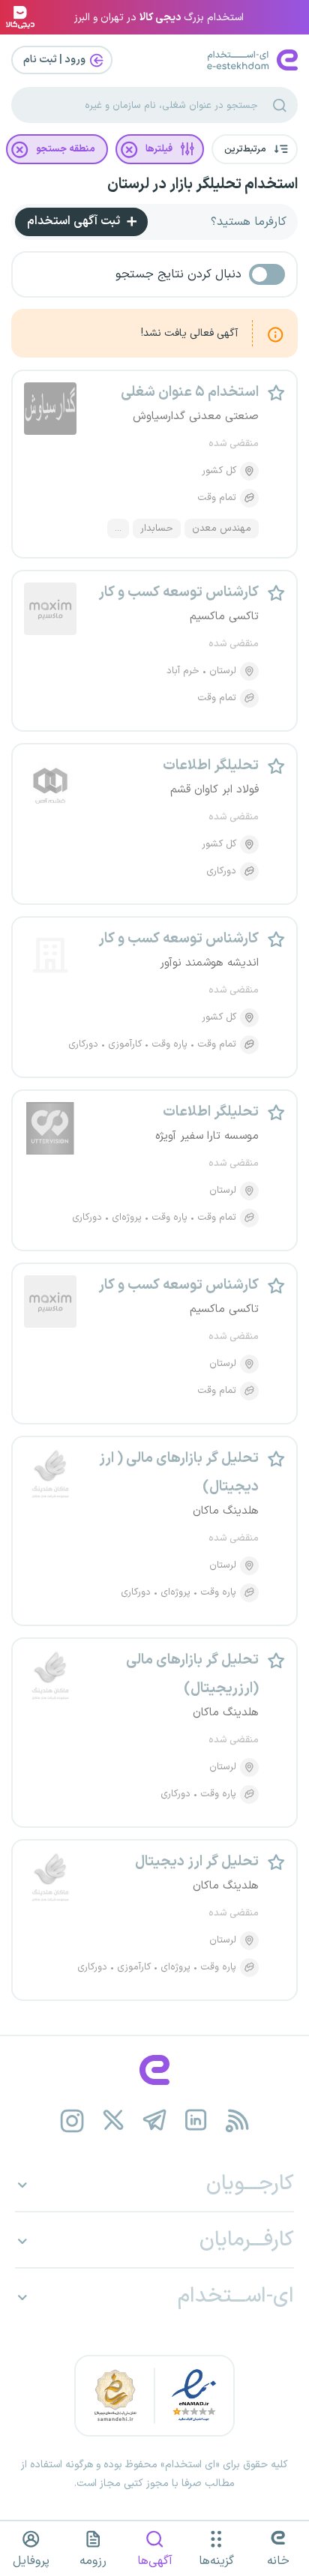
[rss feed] (237, 2121)
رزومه (93, 2561)
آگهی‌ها (155, 2561)
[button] (255, 149)
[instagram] (72, 2121)
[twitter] (114, 2121)
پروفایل (31, 2561)
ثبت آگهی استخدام (75, 221)
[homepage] (154, 2070)
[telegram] (155, 2121)
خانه (278, 2561)
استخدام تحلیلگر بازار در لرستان (202, 184)
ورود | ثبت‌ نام (55, 60)
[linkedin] (196, 2121)
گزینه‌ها (216, 2561)
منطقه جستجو (66, 149)
